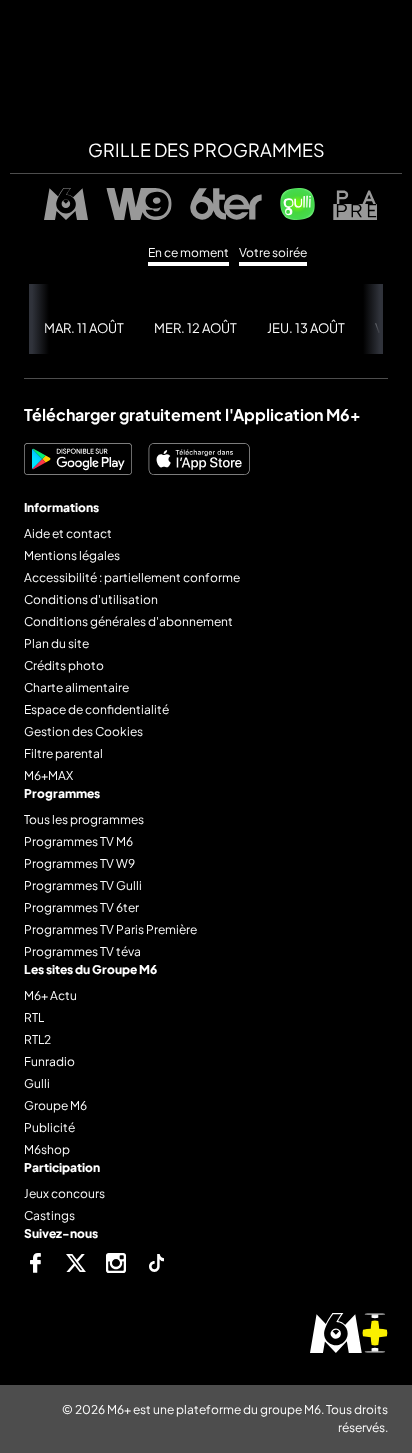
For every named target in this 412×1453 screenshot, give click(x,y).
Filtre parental (63, 753)
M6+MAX (48, 775)
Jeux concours (64, 1193)
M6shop (47, 1149)
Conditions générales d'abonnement (128, 621)
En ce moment (188, 252)
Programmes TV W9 (79, 863)
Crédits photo (64, 665)
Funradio (49, 1061)
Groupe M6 (55, 1105)
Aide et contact (68, 533)
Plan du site (56, 643)
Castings (49, 1215)
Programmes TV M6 (78, 841)
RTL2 (37, 1039)
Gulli (37, 1083)
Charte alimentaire (76, 687)
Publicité (49, 1127)
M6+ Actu (50, 995)
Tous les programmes (84, 819)
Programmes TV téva (82, 951)
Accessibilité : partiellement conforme (132, 577)
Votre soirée (273, 252)
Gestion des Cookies (83, 731)
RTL (34, 1017)
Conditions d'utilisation (91, 599)
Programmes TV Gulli (83, 885)
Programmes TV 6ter (81, 907)
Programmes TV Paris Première (110, 929)
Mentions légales (72, 555)
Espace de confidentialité (96, 709)
